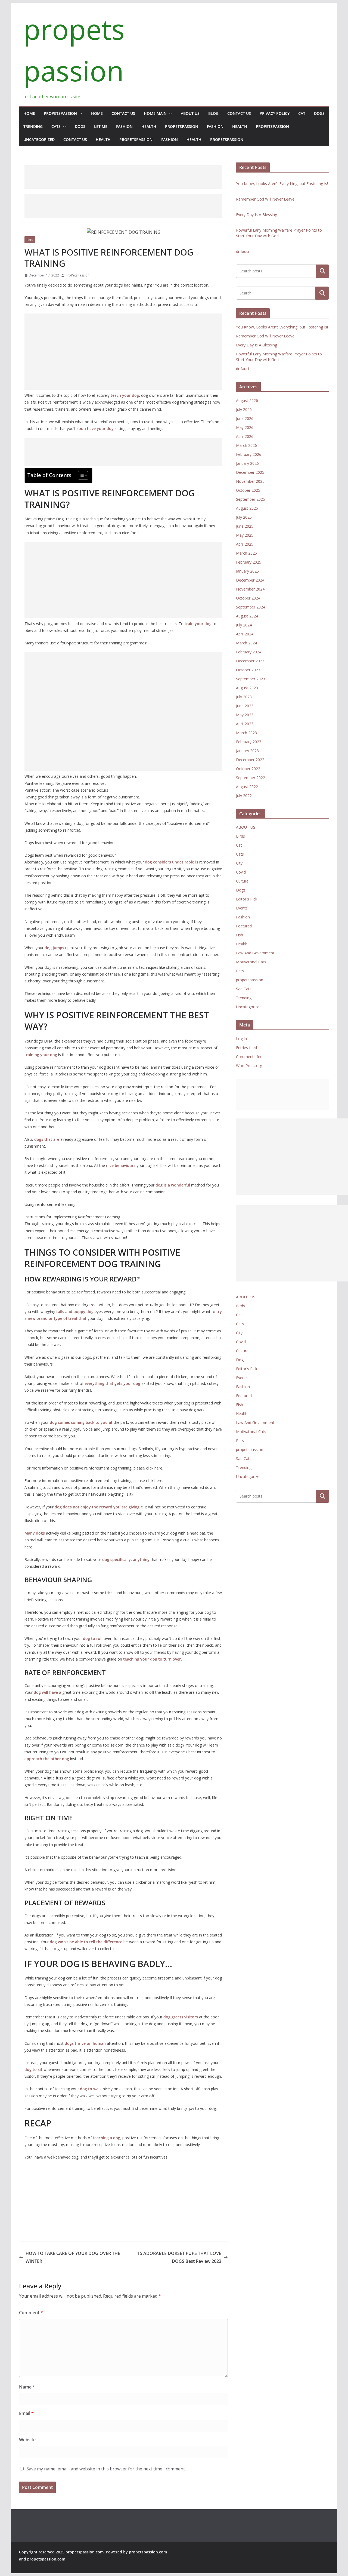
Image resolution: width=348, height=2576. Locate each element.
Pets (30, 240)
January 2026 (247, 463)
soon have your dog (95, 428)
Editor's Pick (247, 899)
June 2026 (245, 418)
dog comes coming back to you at (81, 1422)
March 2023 (246, 733)
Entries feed (246, 1048)
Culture (242, 881)
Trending (33, 126)
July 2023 (244, 697)
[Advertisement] (123, 177)
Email (26, 2413)
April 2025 (245, 544)
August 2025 (247, 508)
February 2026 (249, 454)
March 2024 (246, 643)
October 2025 (248, 490)
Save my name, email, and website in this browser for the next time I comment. (106, 2469)
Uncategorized (39, 139)
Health (149, 126)
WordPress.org (249, 1066)
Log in (241, 1039)
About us (190, 113)
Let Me (101, 126)
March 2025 (246, 553)
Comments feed (250, 1057)
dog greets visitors (181, 2017)
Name (27, 2387)
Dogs (319, 113)
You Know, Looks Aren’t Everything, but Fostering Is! (282, 184)
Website (27, 2440)
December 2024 (250, 580)
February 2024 (249, 652)
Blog (213, 113)
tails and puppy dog (75, 1312)
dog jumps (54, 948)
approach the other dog (47, 1759)
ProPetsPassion (77, 275)
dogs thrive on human (85, 2043)
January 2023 (247, 751)
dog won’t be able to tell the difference (86, 1942)
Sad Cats (244, 989)
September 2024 (251, 607)
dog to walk (91, 2089)
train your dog (198, 624)
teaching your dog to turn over (152, 1659)
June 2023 (245, 706)
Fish (240, 935)
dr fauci (243, 251)
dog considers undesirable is (172, 862)
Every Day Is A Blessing (257, 215)
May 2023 (245, 715)
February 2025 (249, 562)
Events (242, 908)
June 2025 (245, 526)
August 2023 (247, 688)
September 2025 (251, 499)
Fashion (124, 126)
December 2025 (250, 472)
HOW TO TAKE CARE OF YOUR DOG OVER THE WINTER (73, 2257)
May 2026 (245, 427)
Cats (56, 126)
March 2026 (246, 445)
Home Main (155, 113)
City (239, 863)
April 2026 (245, 436)
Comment (31, 2313)
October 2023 (248, 670)
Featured (244, 926)
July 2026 (244, 409)
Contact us (123, 113)
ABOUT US (246, 827)
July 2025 (244, 517)
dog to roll (93, 1638)
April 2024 (245, 634)
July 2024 (244, 625)
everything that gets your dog (112, 1383)
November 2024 (250, 589)
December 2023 (250, 661)
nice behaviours (121, 1165)
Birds (240, 836)
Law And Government (255, 953)
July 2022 (244, 796)
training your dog (41, 1055)
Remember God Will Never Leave (265, 199)
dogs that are (47, 1139)
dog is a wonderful (173, 1185)
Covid (241, 872)
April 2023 (245, 724)
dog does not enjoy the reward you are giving (97, 1507)
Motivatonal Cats (251, 962)
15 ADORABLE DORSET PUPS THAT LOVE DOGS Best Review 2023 (179, 2257)
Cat (302, 113)
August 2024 (247, 616)
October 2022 (248, 769)
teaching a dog (106, 2138)
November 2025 (250, 481)
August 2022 (247, 787)
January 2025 (247, 571)
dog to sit (33, 2069)
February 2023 (249, 742)
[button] (80, 113)
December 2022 (250, 760)
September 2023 (251, 679)
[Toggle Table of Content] (80, 475)
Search (322, 271)
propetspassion (60, 113)
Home (29, 113)
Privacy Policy (275, 113)
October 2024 (248, 598)
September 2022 (251, 778)
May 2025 (245, 535)
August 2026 (247, 400)
